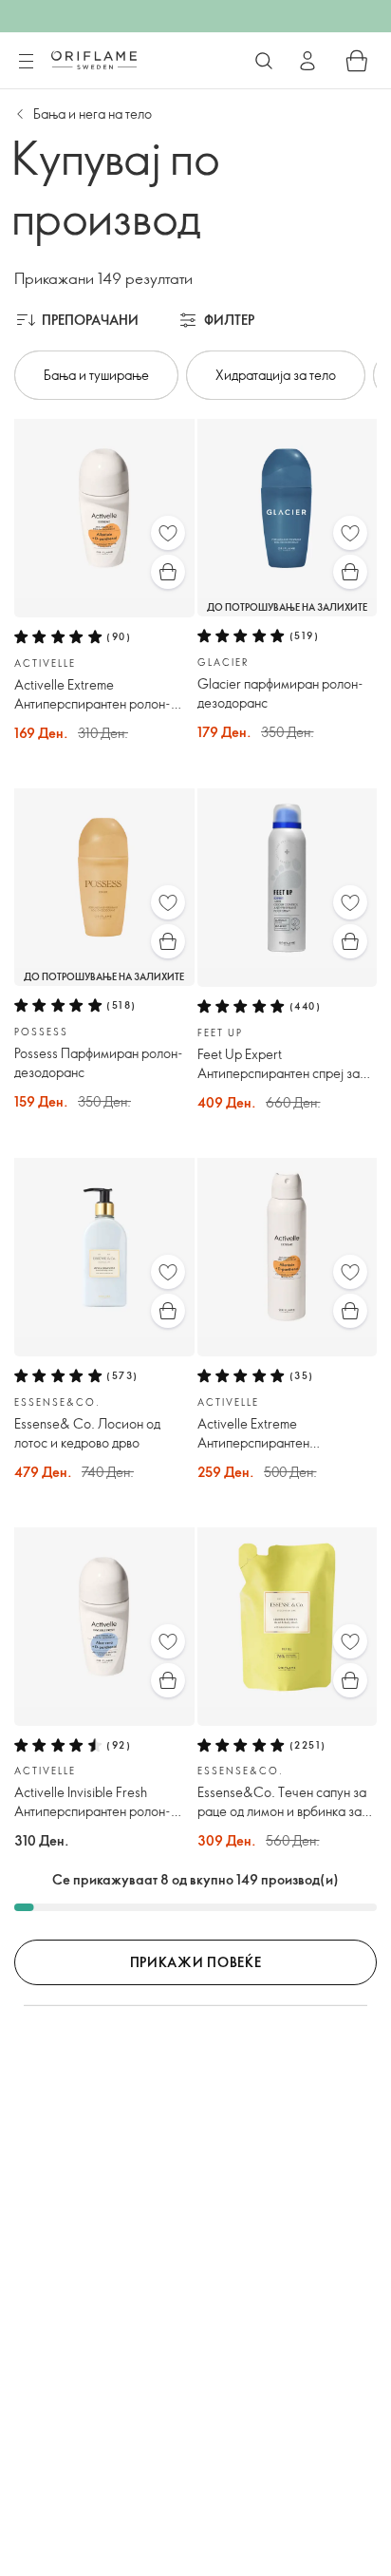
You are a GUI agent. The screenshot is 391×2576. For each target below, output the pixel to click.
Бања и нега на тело (93, 114)
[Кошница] (357, 61)
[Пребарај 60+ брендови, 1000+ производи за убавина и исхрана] (264, 61)
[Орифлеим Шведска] (94, 60)
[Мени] (26, 62)
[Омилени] (168, 533)
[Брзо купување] (168, 572)
